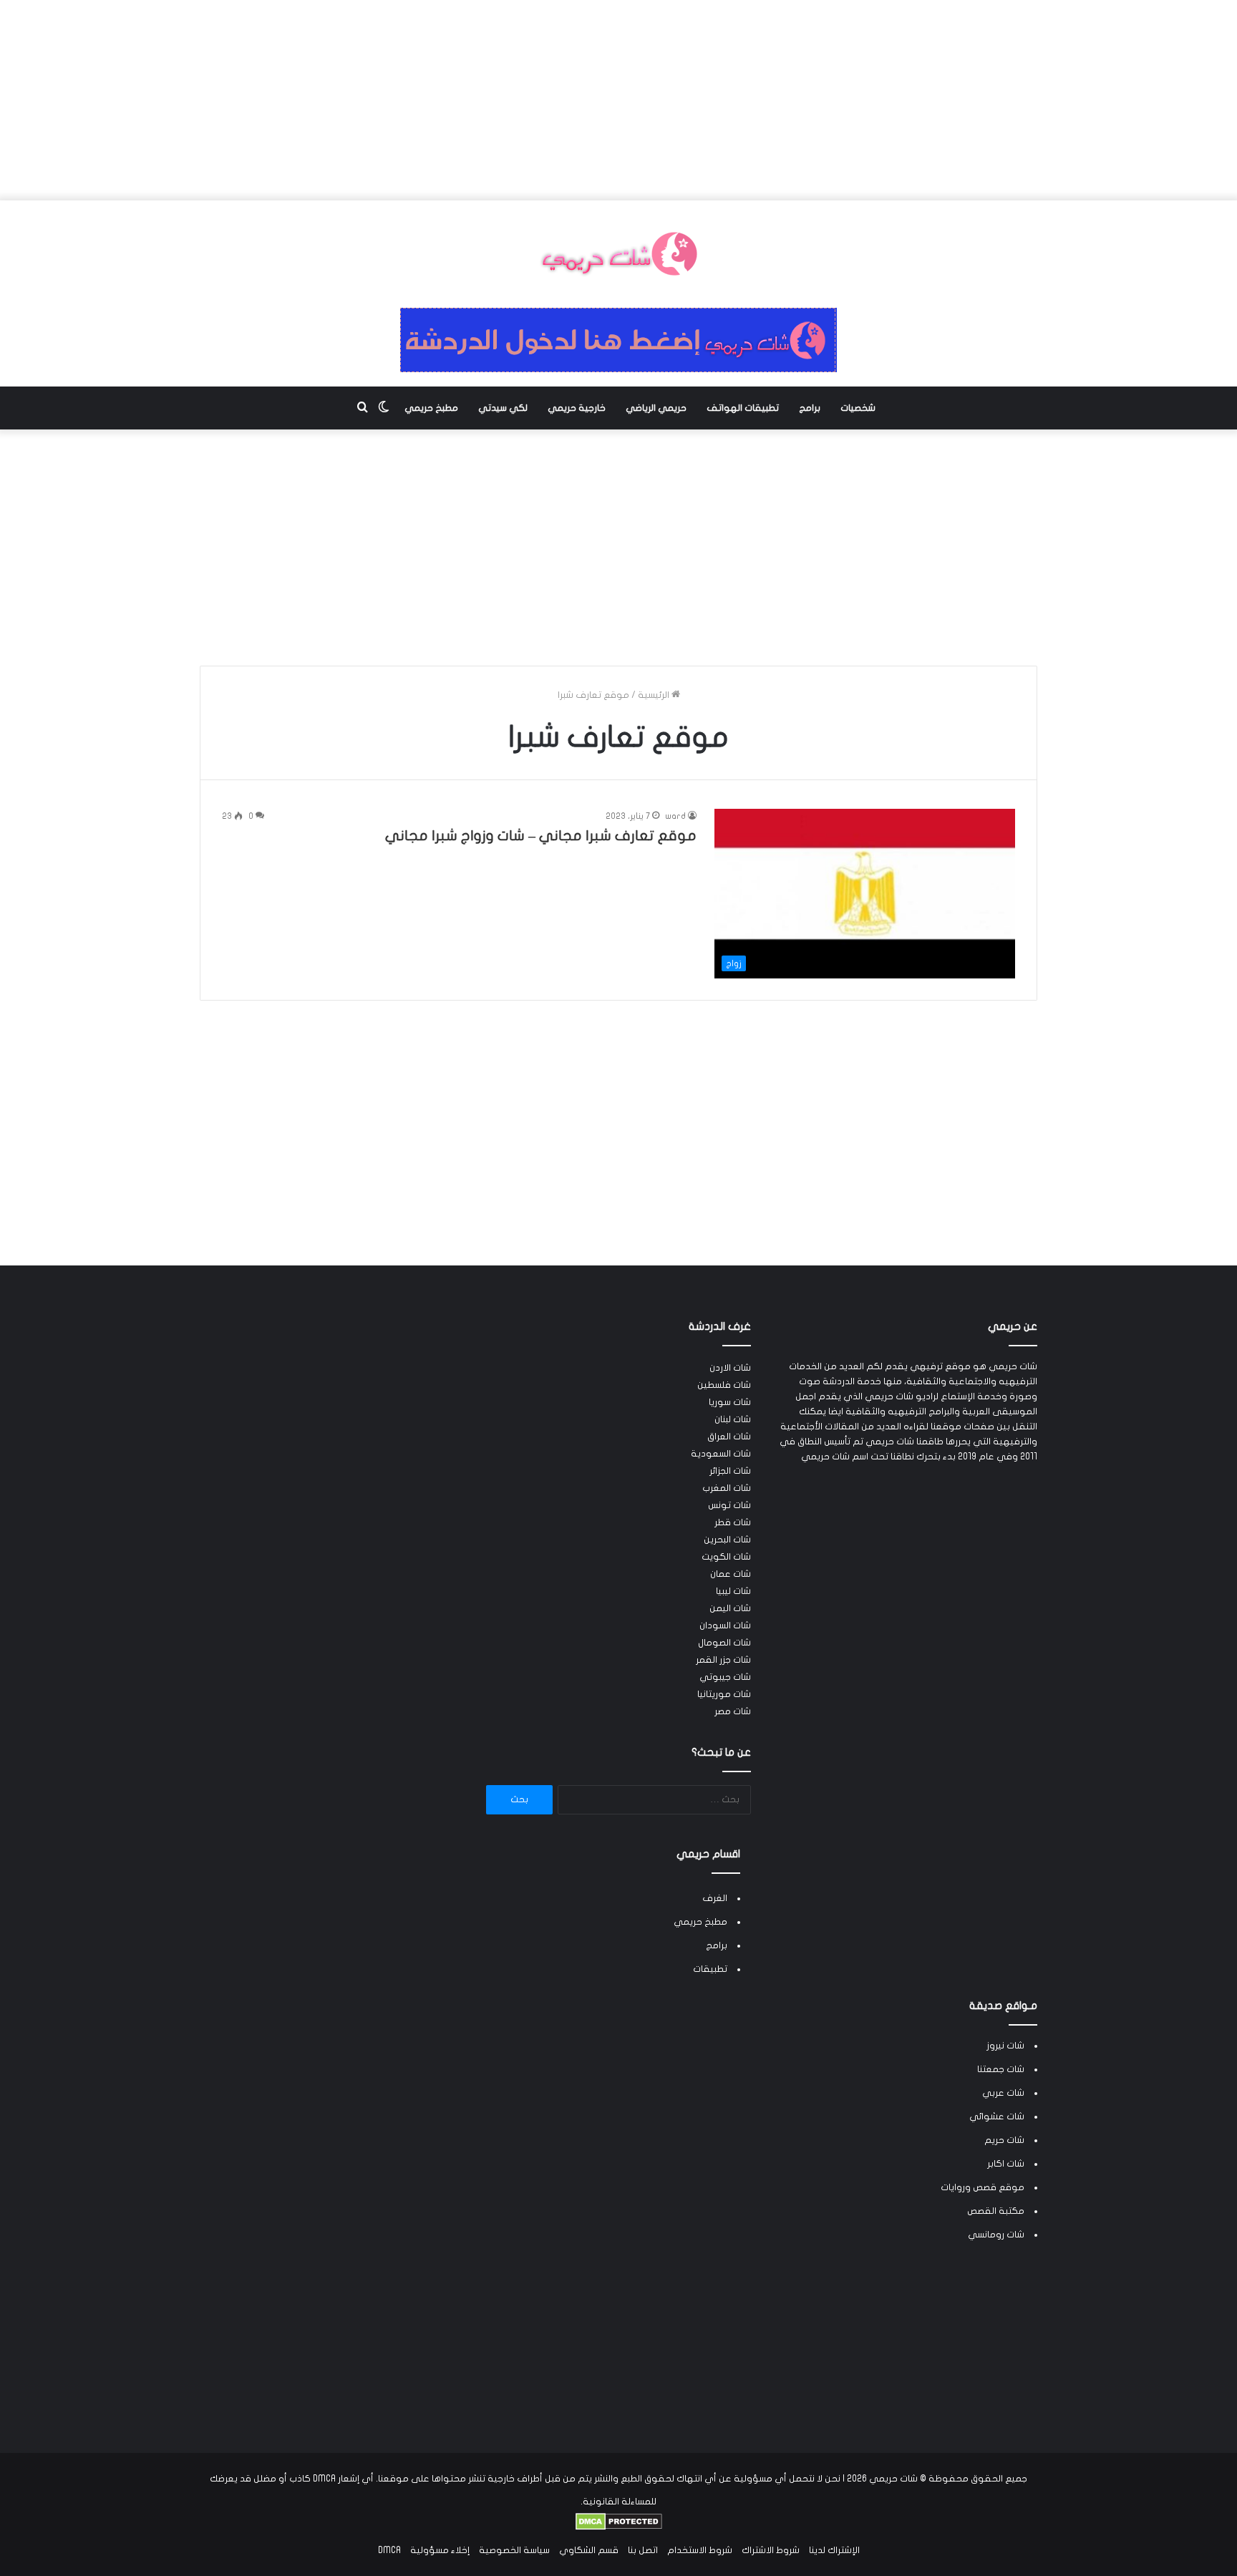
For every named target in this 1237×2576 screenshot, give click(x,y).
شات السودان (725, 1625)
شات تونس (729, 1505)
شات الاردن (730, 1368)
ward (675, 816)
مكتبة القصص (996, 2211)
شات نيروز (1005, 2046)
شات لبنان (733, 1419)
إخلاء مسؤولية (440, 2550)
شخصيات (858, 408)
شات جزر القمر (723, 1660)
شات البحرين (727, 1540)
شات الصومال (724, 1643)
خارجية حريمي (577, 408)
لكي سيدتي (503, 408)
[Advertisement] (618, 100)
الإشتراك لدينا (834, 2550)
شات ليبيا (733, 1591)
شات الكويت (726, 1557)
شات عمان (731, 1574)
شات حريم (1004, 2140)
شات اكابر (1006, 2164)
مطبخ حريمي (431, 408)
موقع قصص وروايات (983, 2187)
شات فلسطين (724, 1385)
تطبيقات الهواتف (743, 408)
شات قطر (733, 1522)
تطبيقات (710, 1969)
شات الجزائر (730, 1471)
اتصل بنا (643, 2550)
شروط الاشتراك (771, 2550)
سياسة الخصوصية (514, 2550)
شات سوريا (730, 1402)
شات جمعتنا (1001, 2069)
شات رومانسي (996, 2235)
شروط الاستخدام (700, 2550)
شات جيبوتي (725, 1677)
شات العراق (729, 1437)
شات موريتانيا (724, 1694)
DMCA (389, 2550)
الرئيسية (655, 695)
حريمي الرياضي (656, 408)
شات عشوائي (997, 2116)
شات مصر (733, 1711)
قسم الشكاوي (589, 2550)
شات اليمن (730, 1608)
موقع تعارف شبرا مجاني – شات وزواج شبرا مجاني (541, 836)
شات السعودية (721, 1454)
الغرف (715, 1898)
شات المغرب (727, 1488)
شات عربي (1003, 2093)
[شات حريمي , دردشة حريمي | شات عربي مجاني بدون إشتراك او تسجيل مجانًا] (618, 254)
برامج (810, 408)
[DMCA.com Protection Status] (619, 2527)
